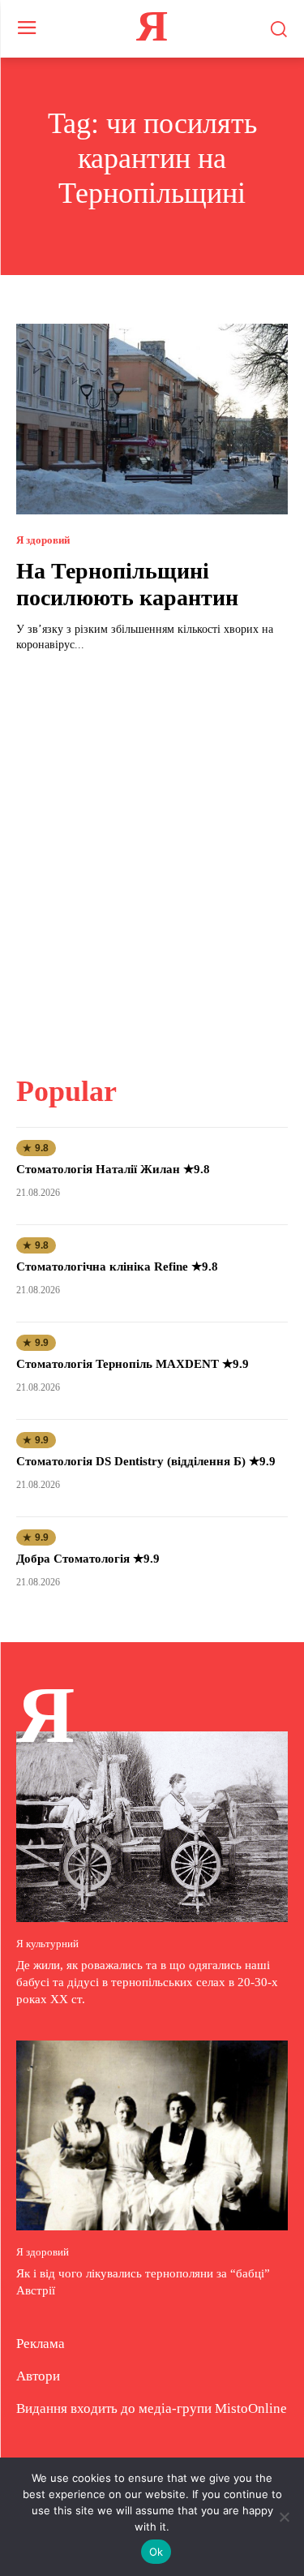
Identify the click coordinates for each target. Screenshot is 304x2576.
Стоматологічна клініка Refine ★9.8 (117, 1266)
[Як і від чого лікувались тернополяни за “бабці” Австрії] (152, 2136)
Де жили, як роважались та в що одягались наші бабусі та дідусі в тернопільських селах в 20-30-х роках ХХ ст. (147, 1982)
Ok (156, 2552)
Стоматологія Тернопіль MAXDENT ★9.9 (133, 1364)
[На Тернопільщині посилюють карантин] (152, 419)
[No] (284, 2517)
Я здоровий (43, 540)
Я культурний (47, 1944)
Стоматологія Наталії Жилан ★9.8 (113, 1169)
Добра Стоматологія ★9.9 (88, 1559)
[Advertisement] (152, 854)
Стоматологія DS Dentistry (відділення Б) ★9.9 (146, 1461)
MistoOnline (251, 2408)
